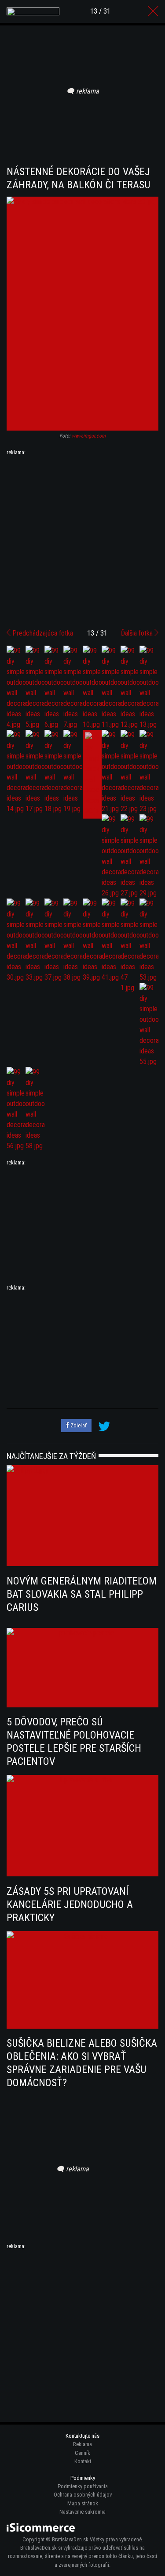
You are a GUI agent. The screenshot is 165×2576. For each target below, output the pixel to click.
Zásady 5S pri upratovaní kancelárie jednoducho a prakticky (70, 1904)
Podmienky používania (83, 2486)
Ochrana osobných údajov (83, 2495)
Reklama (82, 2444)
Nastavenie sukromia (82, 2512)
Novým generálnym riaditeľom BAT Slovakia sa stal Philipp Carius (82, 1594)
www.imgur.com (89, 436)
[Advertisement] (82, 539)
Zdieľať (78, 1425)
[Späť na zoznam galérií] (153, 11)
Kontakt (83, 2461)
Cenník (82, 2453)
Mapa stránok (83, 2503)
